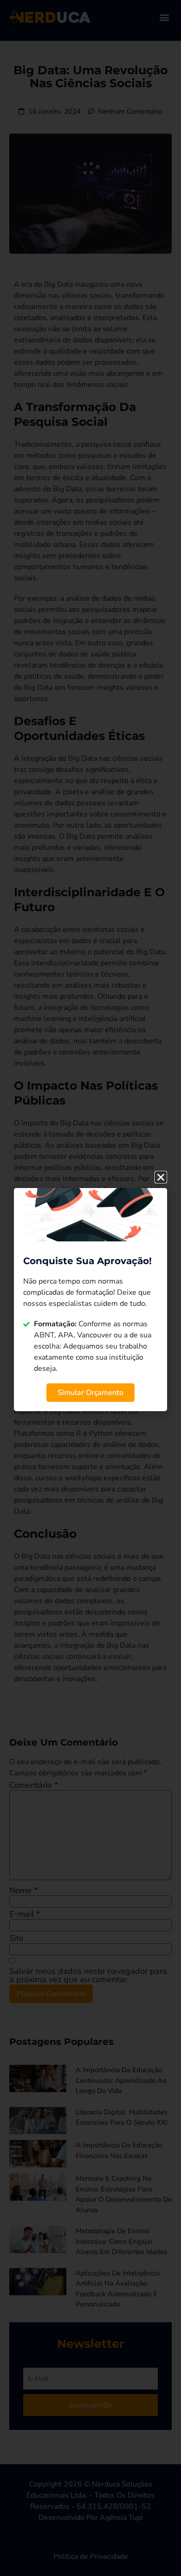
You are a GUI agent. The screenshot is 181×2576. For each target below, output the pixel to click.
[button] (161, 1177)
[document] (90, 1288)
